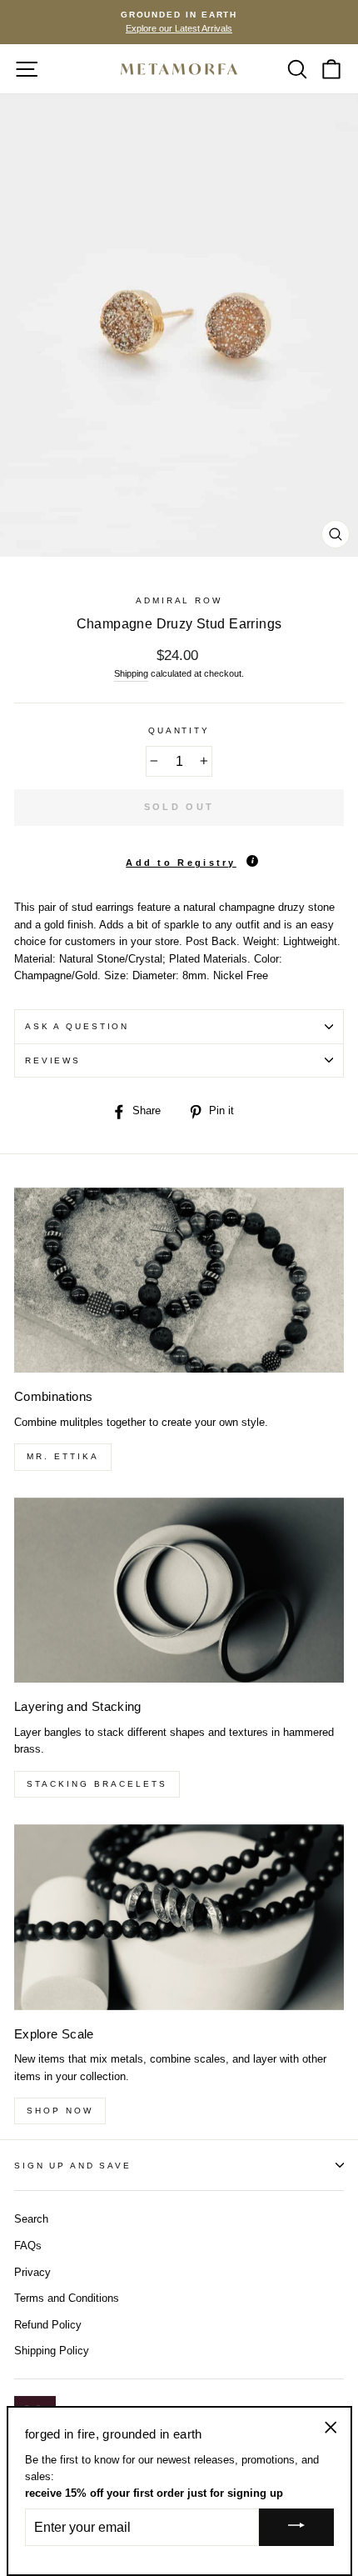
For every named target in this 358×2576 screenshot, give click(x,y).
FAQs (28, 2246)
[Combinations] (179, 1280)
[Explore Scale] (179, 1917)
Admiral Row (179, 600)
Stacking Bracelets (97, 1784)
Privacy (32, 2272)
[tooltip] (252, 861)
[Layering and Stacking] (179, 1591)
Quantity (179, 730)
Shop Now (60, 2111)
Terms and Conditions (67, 2298)
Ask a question (77, 1026)
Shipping (131, 673)
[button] (179, 857)
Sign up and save (73, 2166)
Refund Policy (48, 2325)
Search (31, 2219)
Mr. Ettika (63, 1456)
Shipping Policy (52, 2351)
